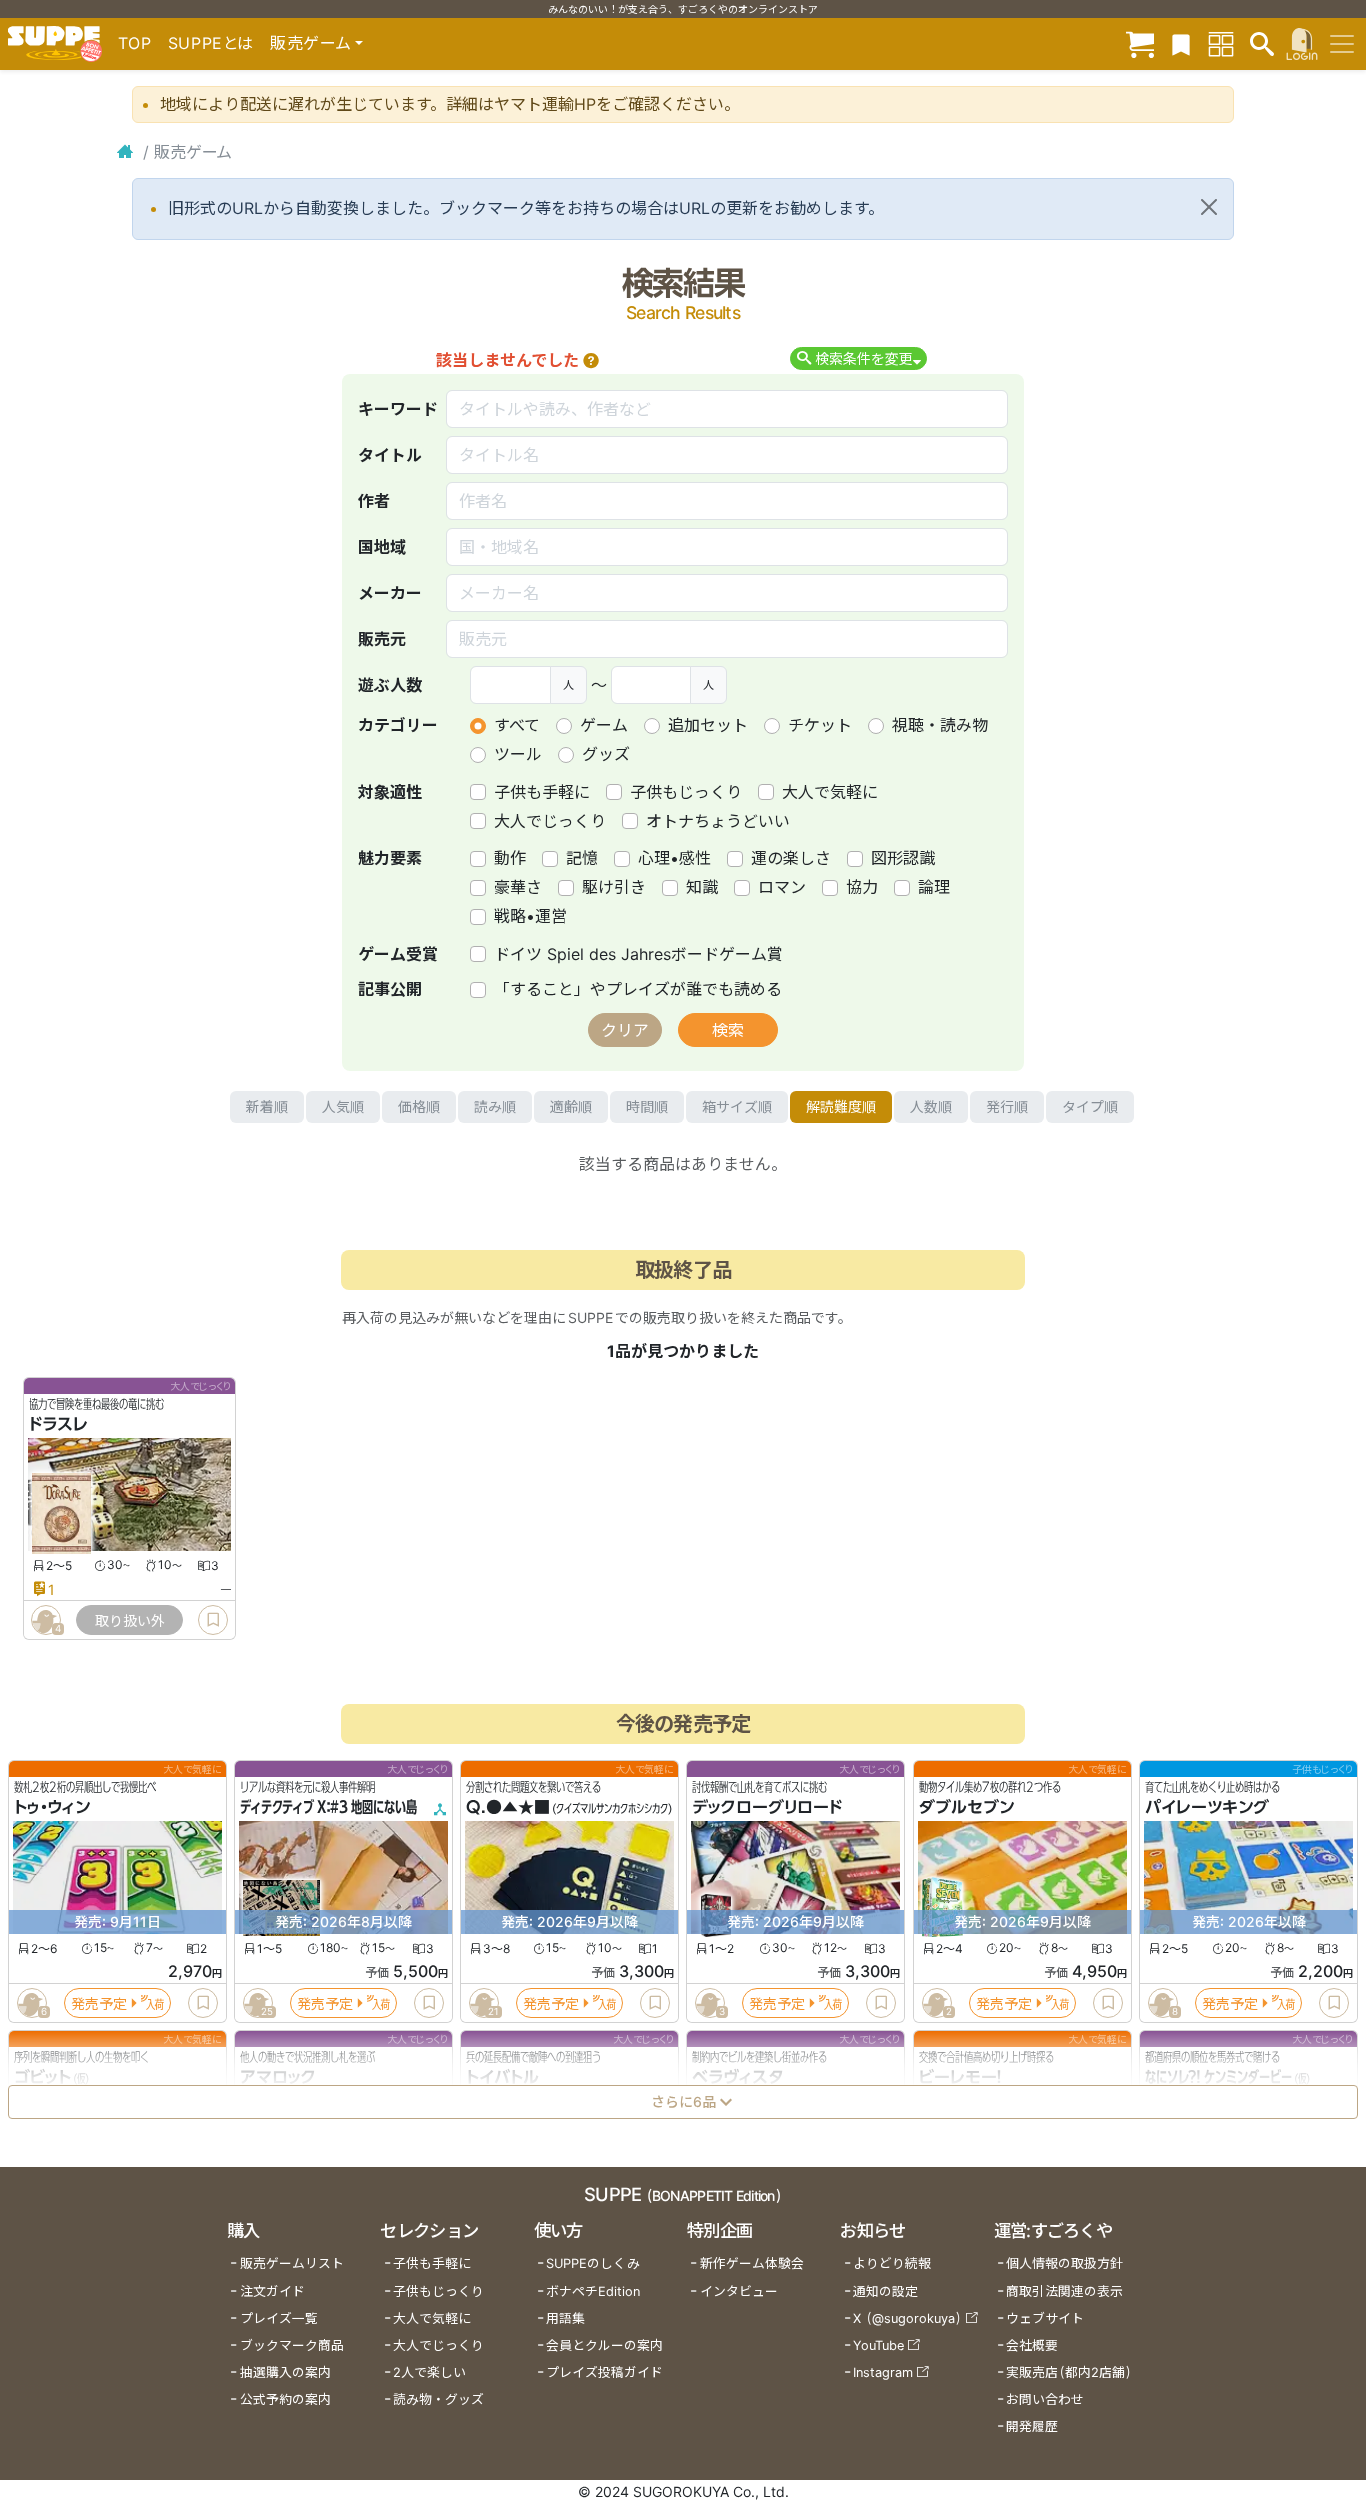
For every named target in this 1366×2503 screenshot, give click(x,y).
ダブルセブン (966, 1808)
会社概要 (1032, 2345)
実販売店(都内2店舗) (1069, 2372)
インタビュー (739, 2291)
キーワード (398, 409)
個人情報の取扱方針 (1064, 2263)
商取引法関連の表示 (1064, 2291)
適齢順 (571, 1106)
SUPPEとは (211, 43)
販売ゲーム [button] (310, 43)
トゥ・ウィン (52, 1808)
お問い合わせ (1045, 2399)
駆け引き (614, 887)
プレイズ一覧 (279, 2318)
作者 (374, 501)
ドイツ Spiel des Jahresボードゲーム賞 (638, 954)
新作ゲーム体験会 (752, 2263)
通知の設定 (885, 2291)
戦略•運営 (530, 916)
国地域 (382, 547)
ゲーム (604, 725)
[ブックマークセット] (1181, 43)
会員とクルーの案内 (604, 2345)
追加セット (708, 725)
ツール (518, 754)
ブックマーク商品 (292, 2345)
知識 (702, 887)
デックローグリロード (767, 1808)
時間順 (647, 1106)
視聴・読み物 (940, 725)
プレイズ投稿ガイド (604, 2372)
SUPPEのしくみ (593, 2263)
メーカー (390, 593)
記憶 (582, 858)
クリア (625, 1030)
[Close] (1209, 207)
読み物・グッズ (438, 2399)
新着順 (267, 1106)
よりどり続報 (892, 2263)
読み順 (495, 1106)
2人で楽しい (429, 2372)
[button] (591, 360)
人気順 (343, 1106)
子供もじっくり (686, 792)
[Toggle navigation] (1342, 44)
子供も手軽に (542, 792)
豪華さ (518, 887)
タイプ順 (1090, 1106)
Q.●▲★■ (508, 1808)
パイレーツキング (1207, 1808)
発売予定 (99, 2003)
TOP (135, 43)
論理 (934, 887)
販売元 (382, 639)
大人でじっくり (550, 821)
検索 (728, 1030)
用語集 (565, 2318)
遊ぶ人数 (390, 685)
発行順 (1007, 1106)
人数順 (931, 1106)
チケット (820, 725)
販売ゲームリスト (292, 2263)
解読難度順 (841, 1106)
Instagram (883, 2372)
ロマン (782, 887)
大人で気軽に (830, 792)
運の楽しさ (791, 858)
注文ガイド (272, 2291)
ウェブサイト (1045, 2318)
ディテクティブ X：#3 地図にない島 (328, 1808)
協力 (862, 887)
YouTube (878, 2345)
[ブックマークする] (213, 1620)
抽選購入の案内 (285, 2372)
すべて (517, 725)
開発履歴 (1032, 2426)
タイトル (390, 455)
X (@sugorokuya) (907, 2318)
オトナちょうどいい (718, 821)
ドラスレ (58, 1425)
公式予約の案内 (285, 2399)
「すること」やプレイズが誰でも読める (638, 989)
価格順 (419, 1106)
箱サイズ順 (737, 1106)
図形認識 (903, 858)
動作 (510, 858)
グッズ (606, 754)
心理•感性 (674, 858)
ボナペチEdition (593, 2291)
